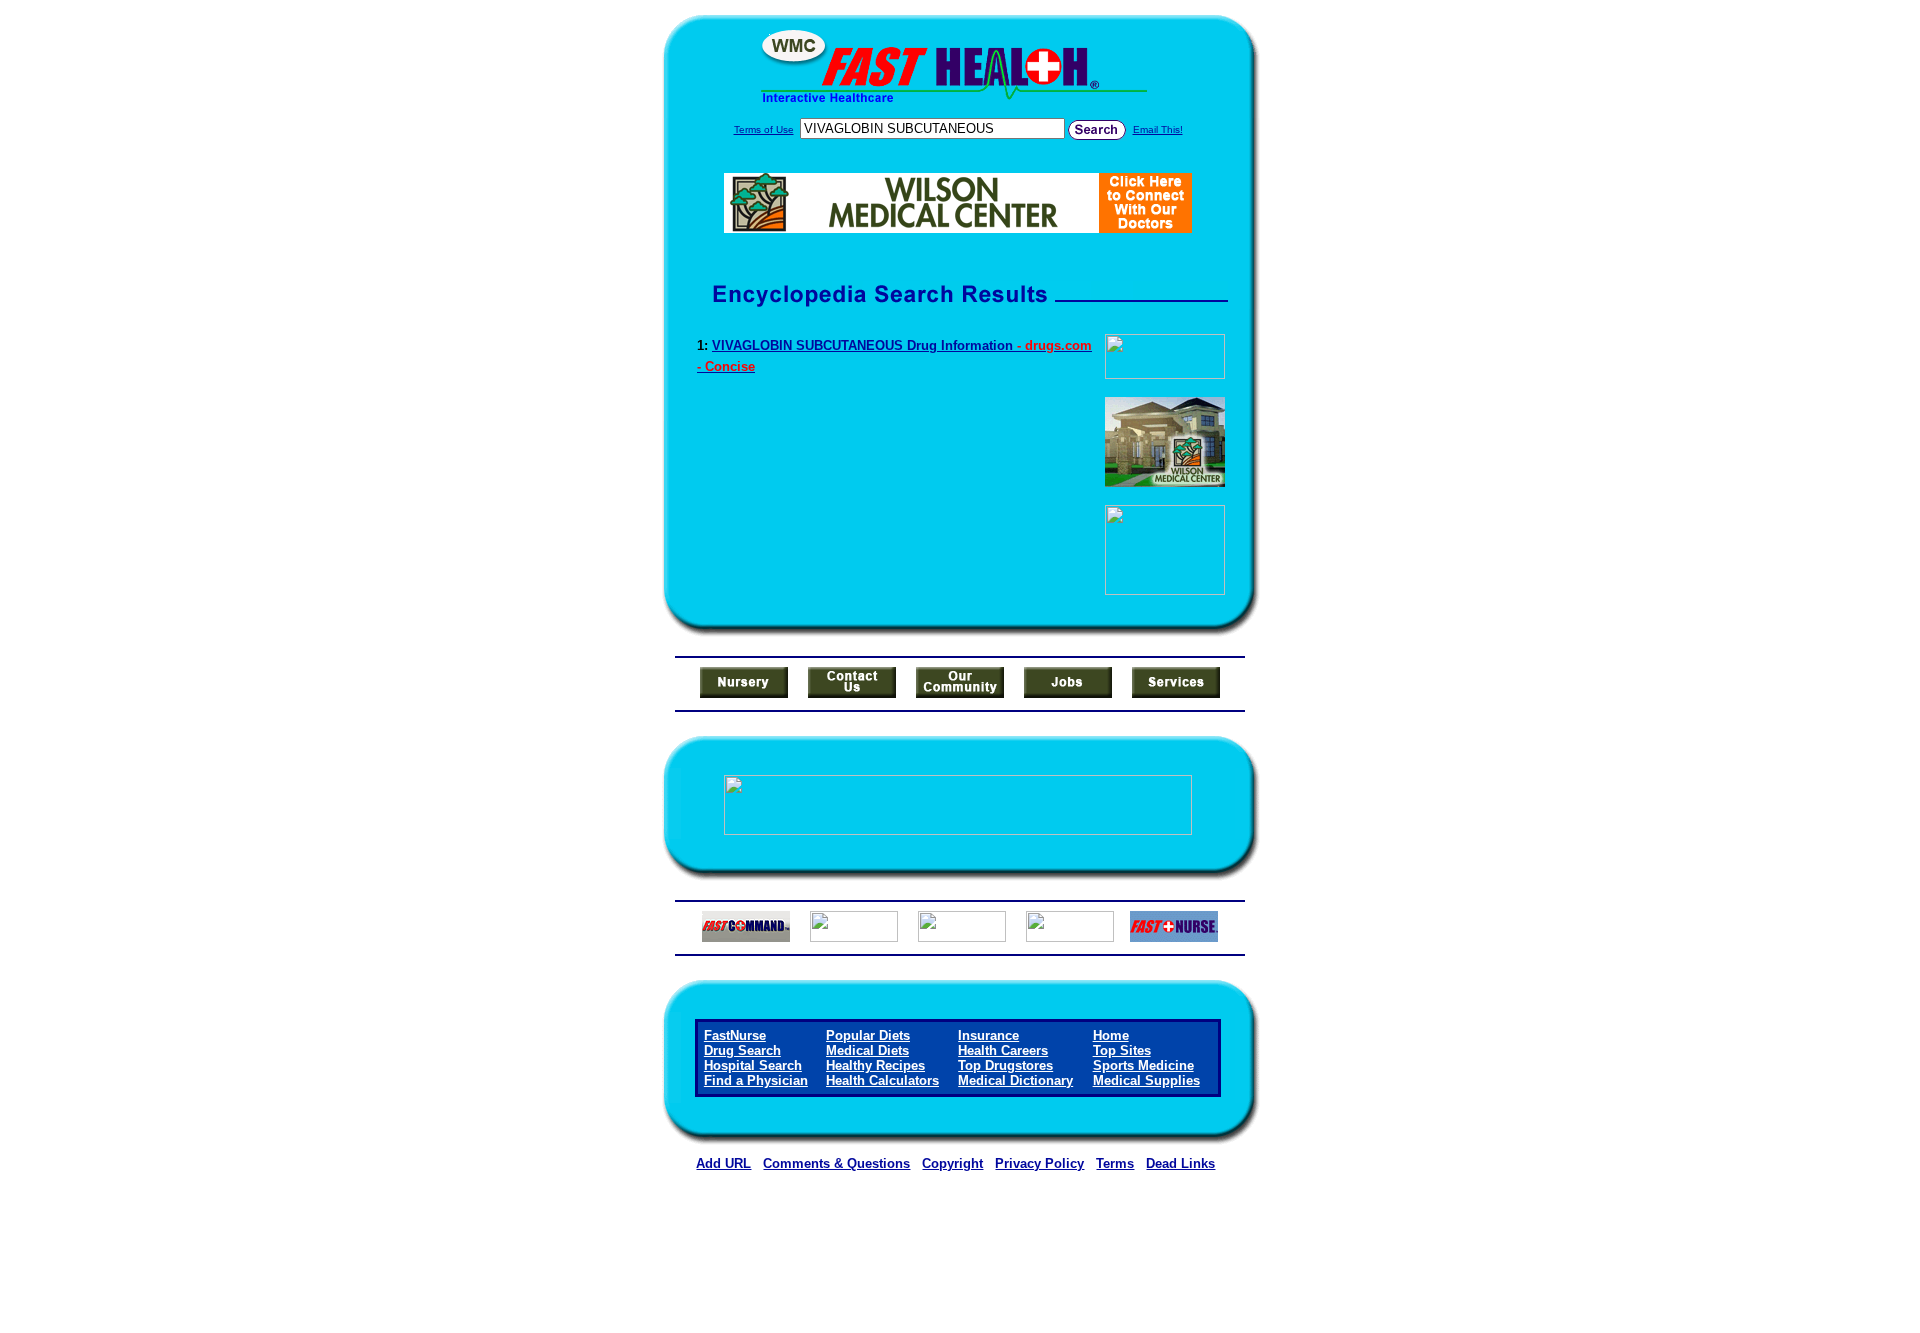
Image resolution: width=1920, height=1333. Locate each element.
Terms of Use (764, 129)
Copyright (952, 1163)
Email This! (1158, 129)
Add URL (723, 1163)
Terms (1115, 1163)
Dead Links (1180, 1163)
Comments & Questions (836, 1163)
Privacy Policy (1039, 1163)
